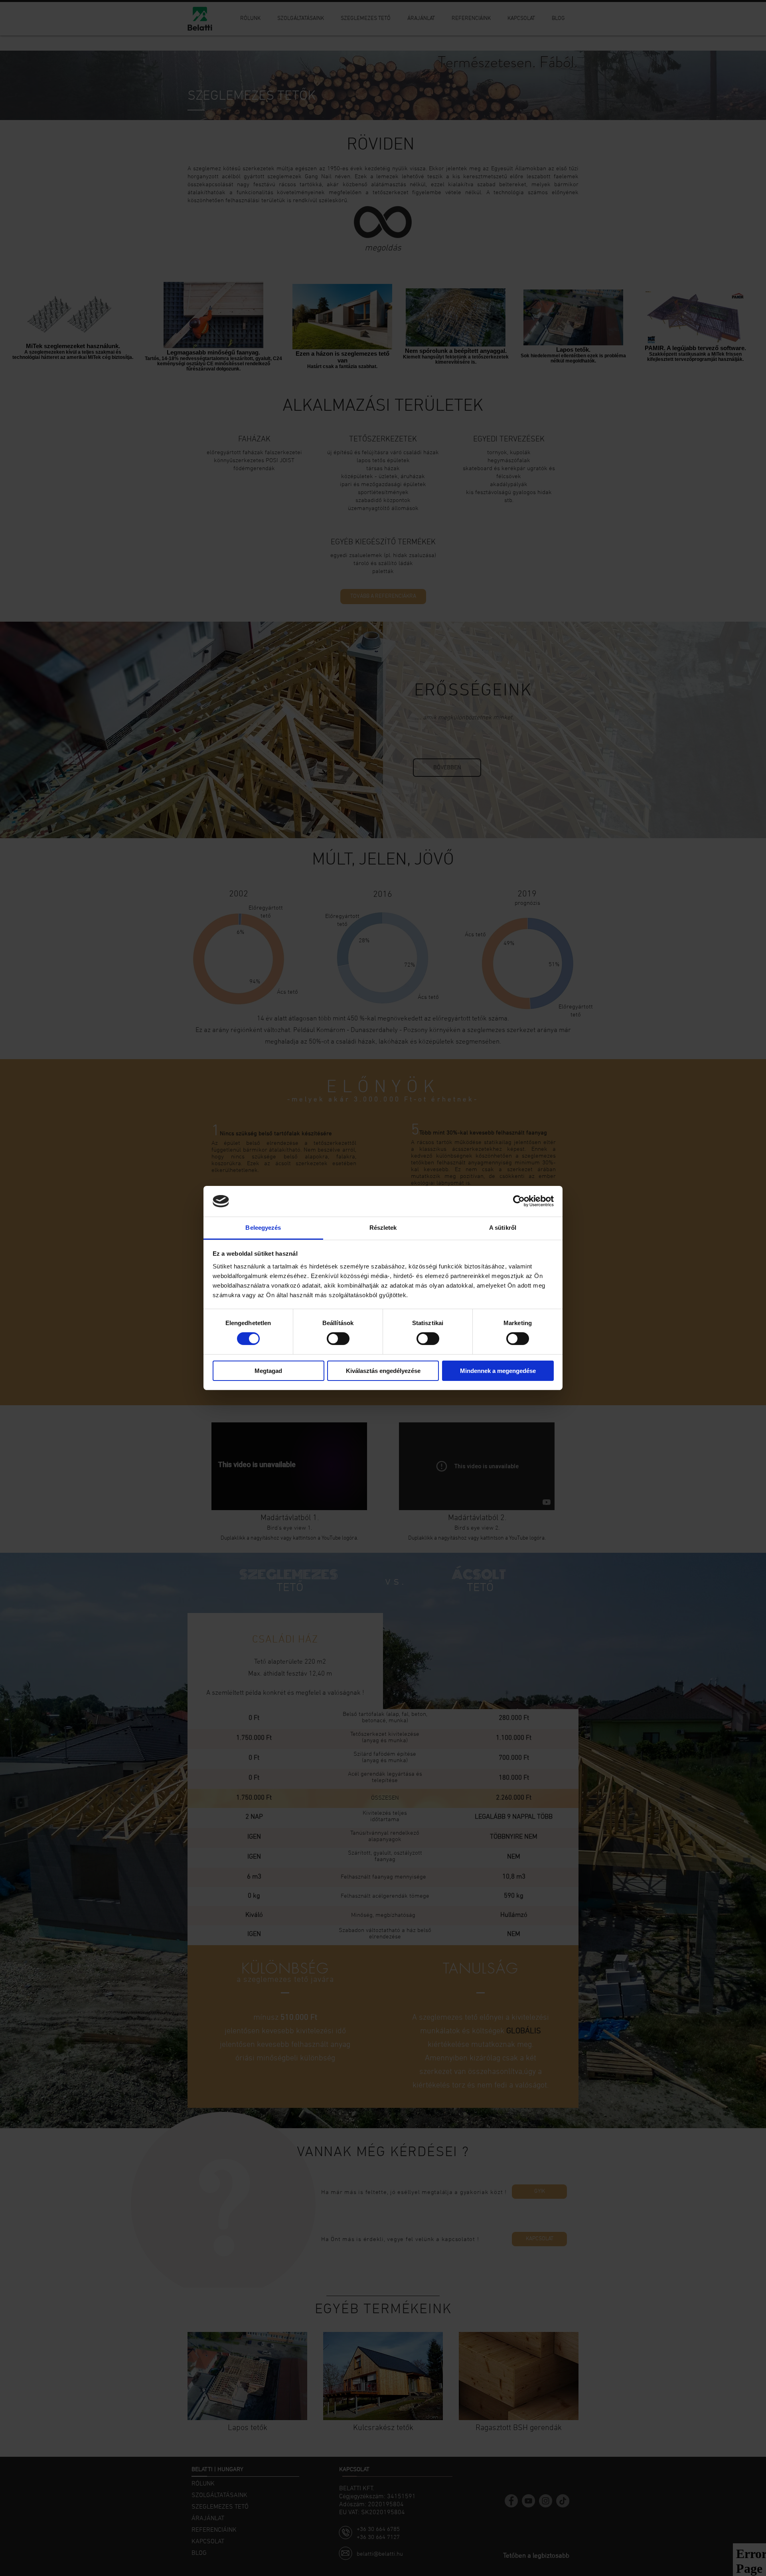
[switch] (338, 1339)
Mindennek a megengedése (498, 1371)
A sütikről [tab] (503, 1228)
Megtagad (268, 1371)
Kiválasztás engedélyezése (383, 1371)
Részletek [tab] (383, 1228)
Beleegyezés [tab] (263, 1228)
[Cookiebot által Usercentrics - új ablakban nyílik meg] (519, 1201)
